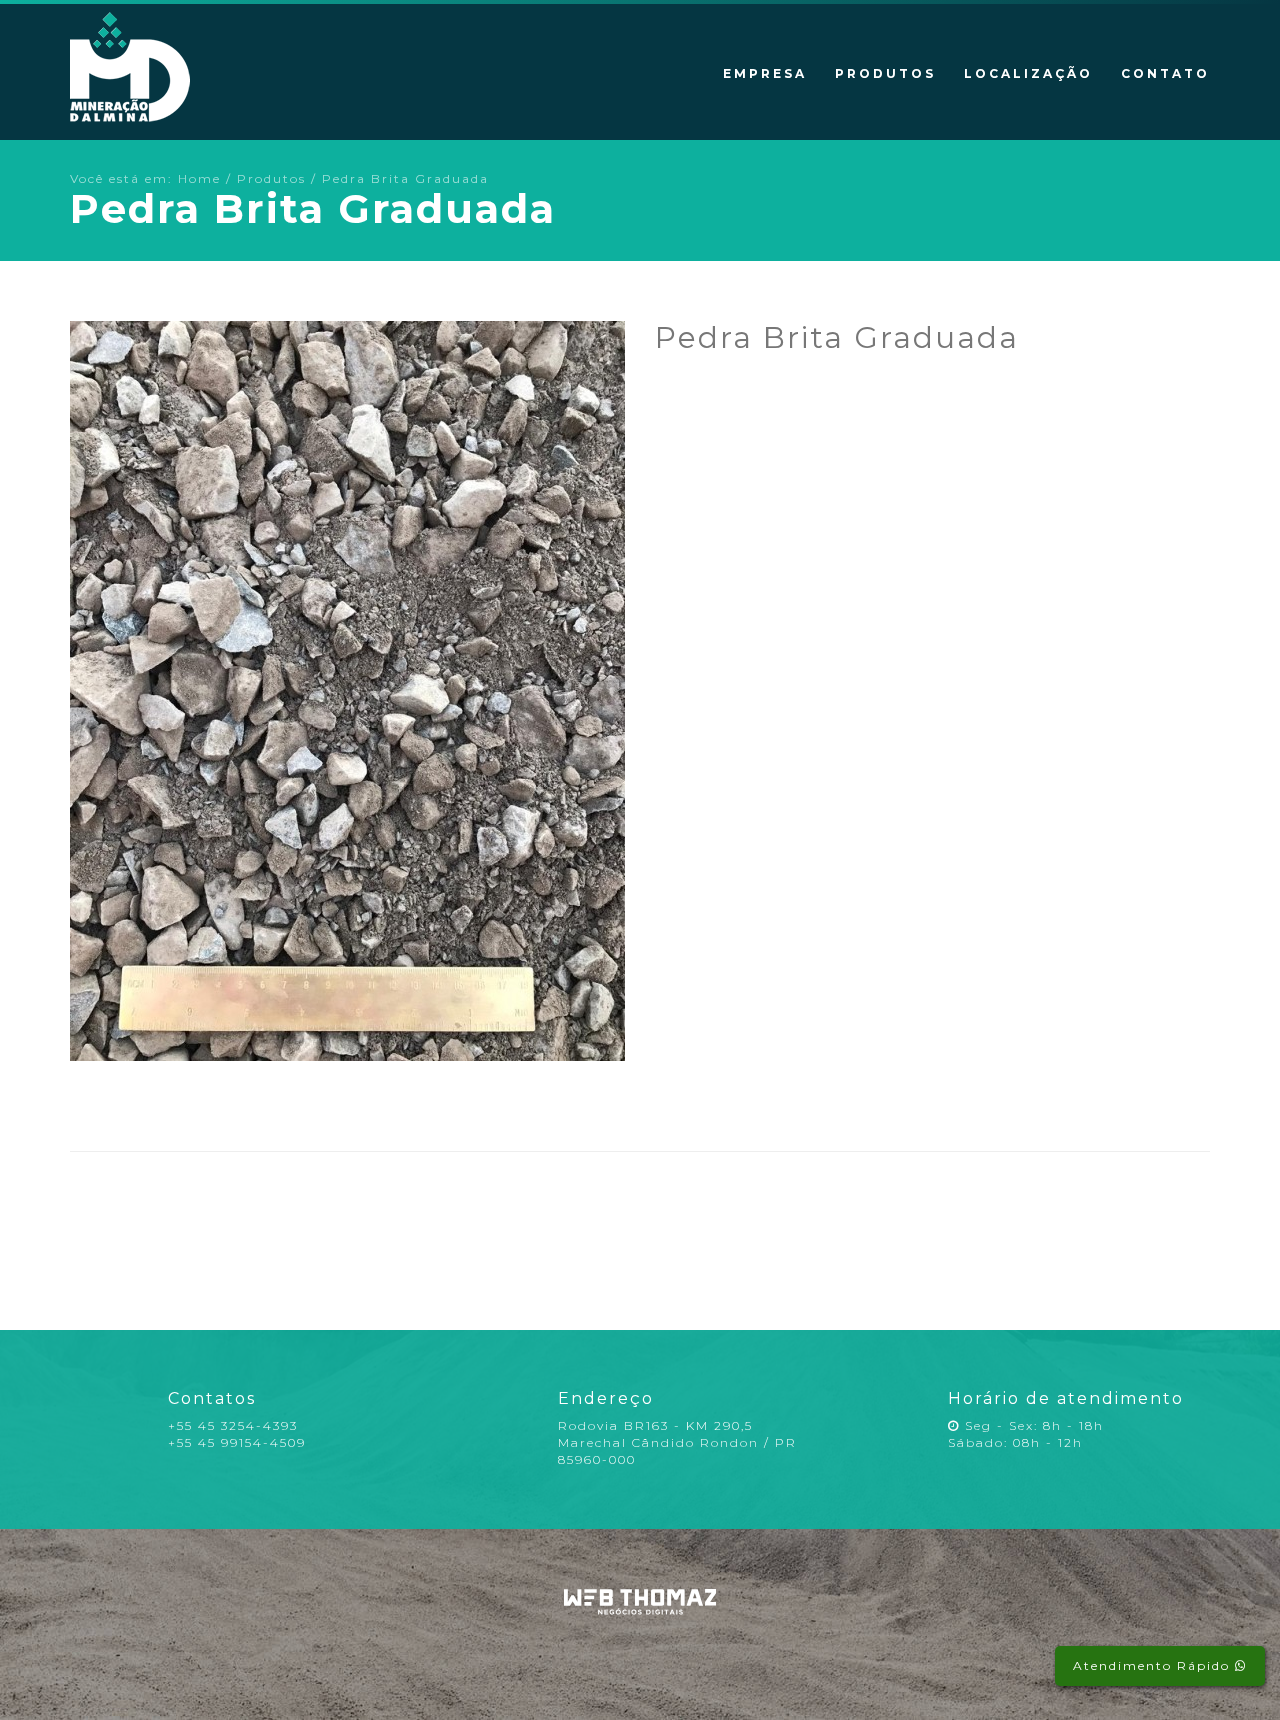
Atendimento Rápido (1154, 1665)
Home (199, 178)
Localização (1028, 73)
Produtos (885, 73)
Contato (1165, 73)
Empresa (765, 73)
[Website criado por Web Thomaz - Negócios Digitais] (640, 1610)
